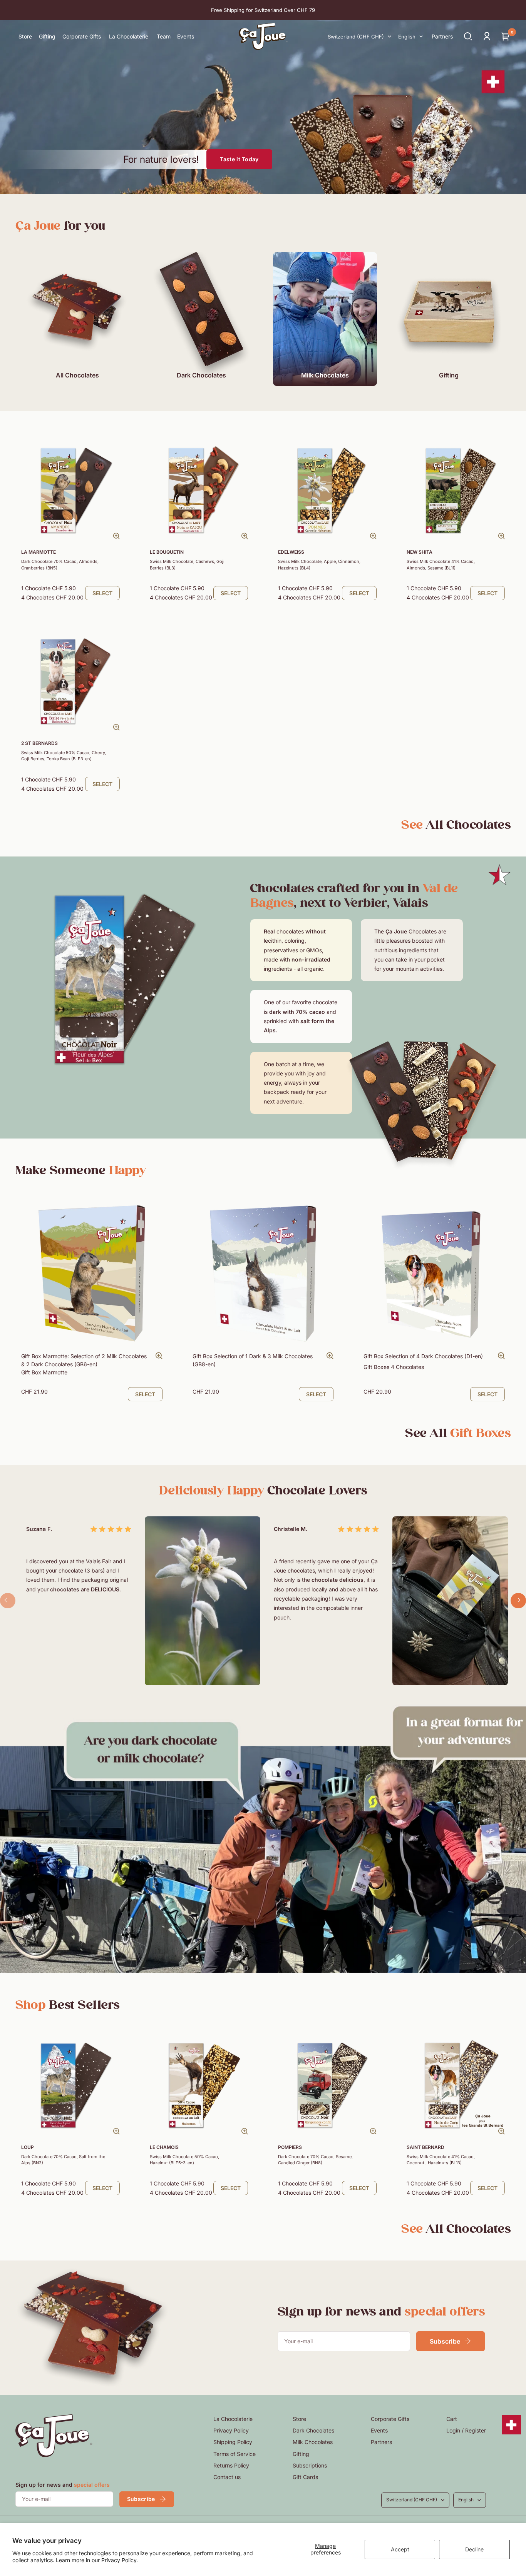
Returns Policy (231, 2465)
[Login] (487, 36)
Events (379, 2430)
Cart (452, 2419)
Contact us (227, 2477)
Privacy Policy (231, 2430)
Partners (381, 2442)
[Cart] (506, 36)
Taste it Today (239, 159)
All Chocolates (456, 825)
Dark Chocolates (313, 2430)
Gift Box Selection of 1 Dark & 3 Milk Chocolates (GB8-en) (253, 1360)
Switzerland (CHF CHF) (356, 37)
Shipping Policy (233, 2442)
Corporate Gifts (390, 2419)
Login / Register (466, 2430)
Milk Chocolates (313, 2442)
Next (518, 1601)
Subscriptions (310, 2465)
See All (458, 1433)
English (407, 37)
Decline (474, 2549)
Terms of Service (235, 2454)
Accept (400, 2549)
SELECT (102, 593)
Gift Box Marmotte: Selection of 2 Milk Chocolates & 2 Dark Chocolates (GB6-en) (84, 1364)
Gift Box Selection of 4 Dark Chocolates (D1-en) (423, 1361)
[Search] (468, 36)
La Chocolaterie (233, 2419)
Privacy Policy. (120, 2560)
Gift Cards (305, 2477)
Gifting (301, 2454)
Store (299, 2419)
